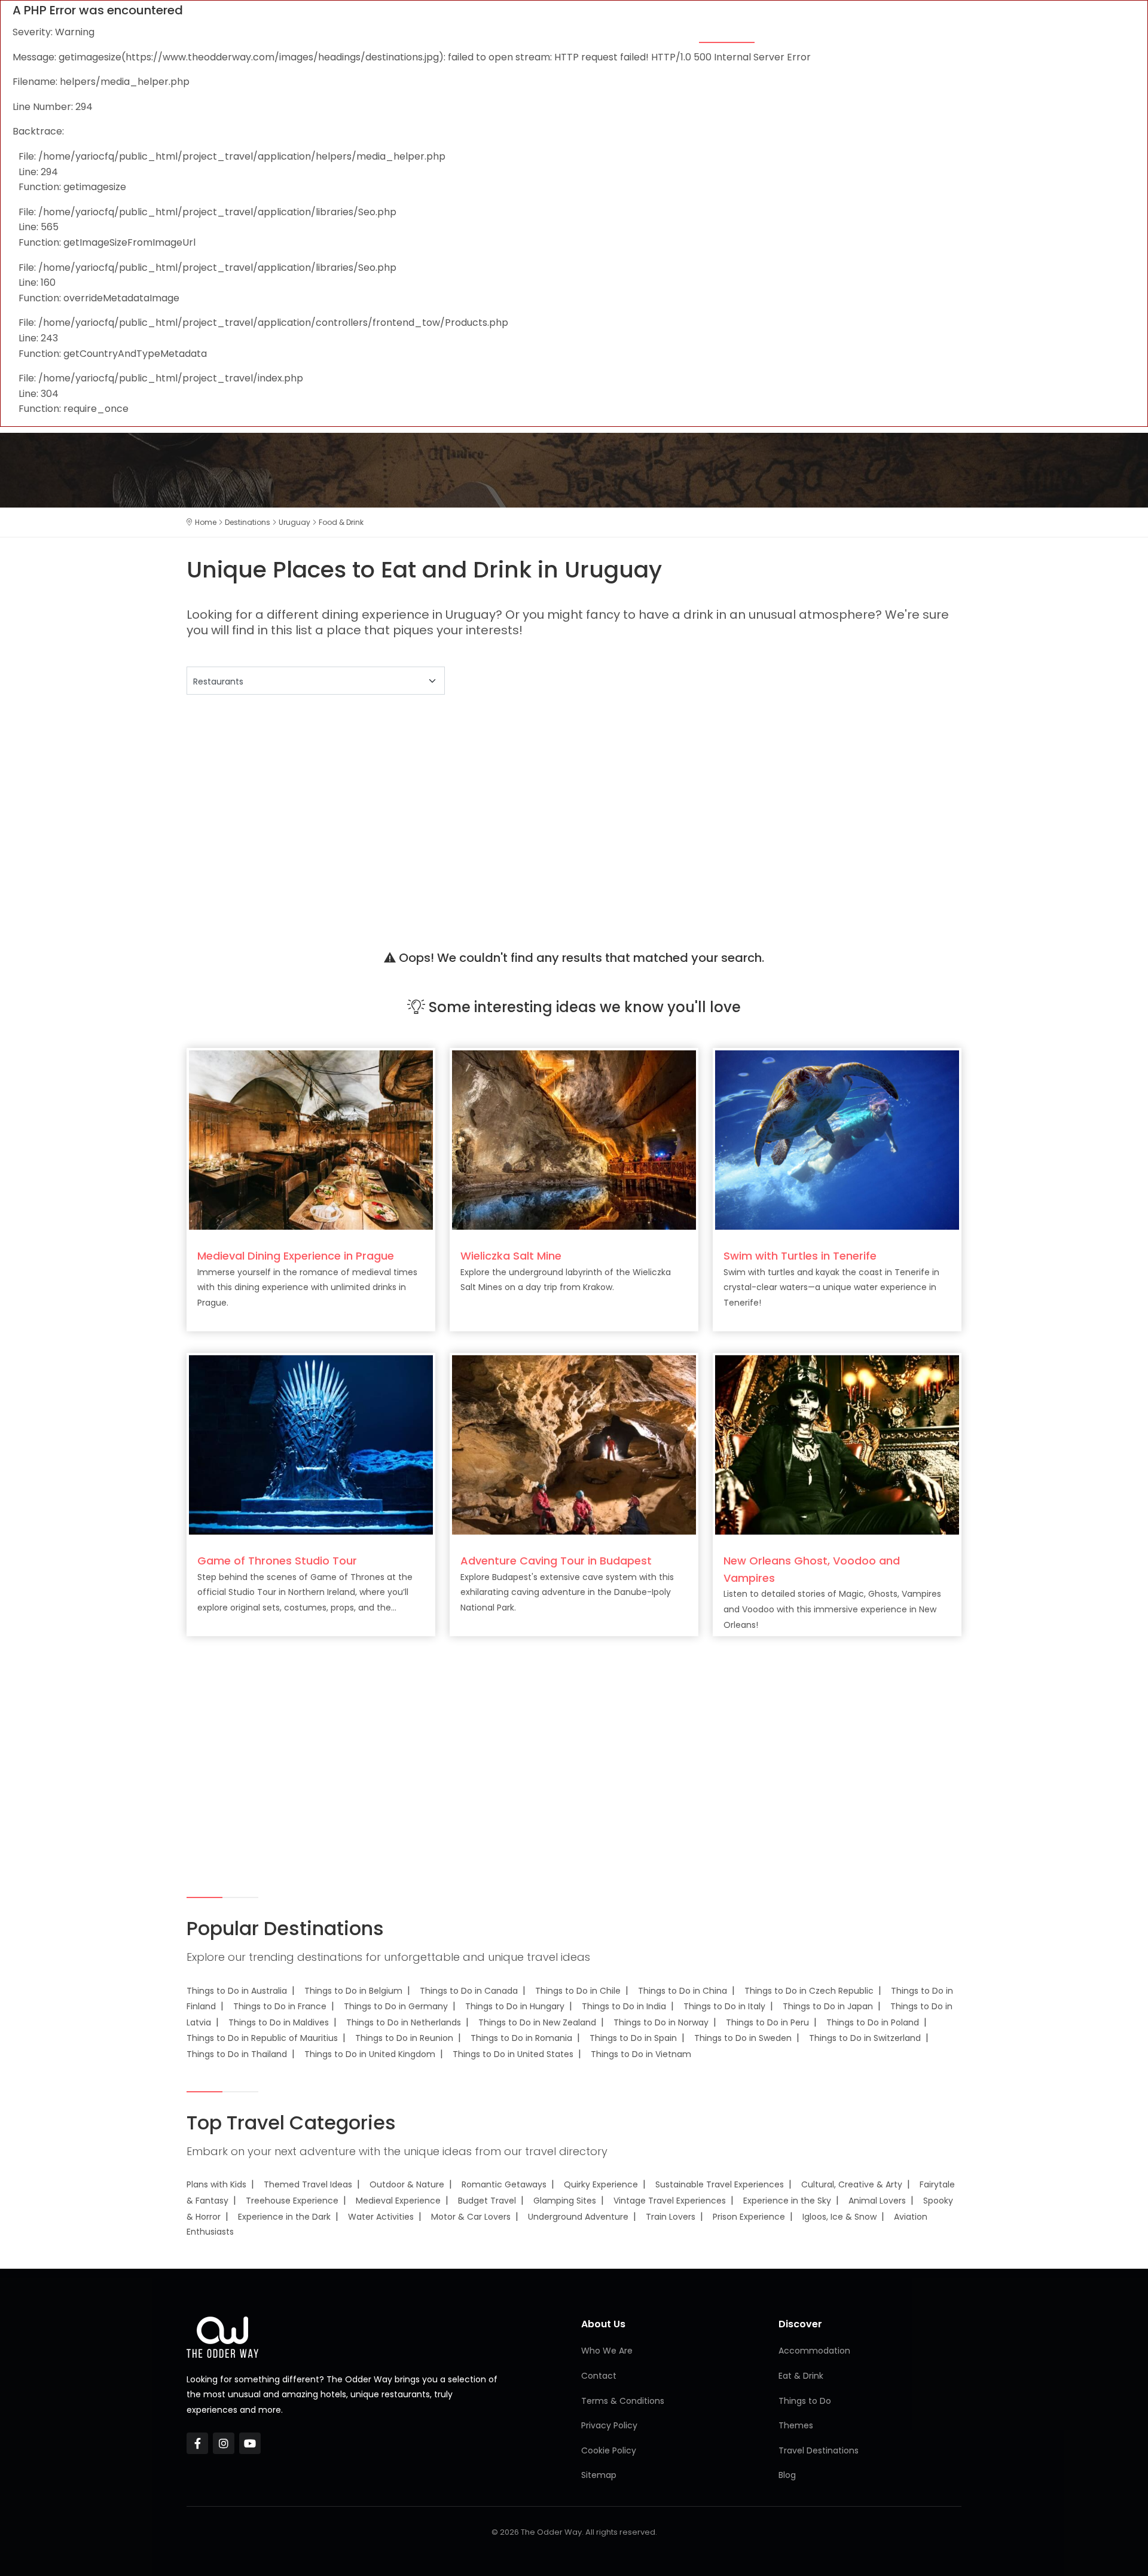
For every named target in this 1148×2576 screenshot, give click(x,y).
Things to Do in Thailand (237, 2054)
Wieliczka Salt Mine (511, 1256)
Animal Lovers (877, 2201)
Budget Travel (487, 2201)
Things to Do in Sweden (743, 2038)
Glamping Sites (565, 2201)
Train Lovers (671, 2217)
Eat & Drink (727, 31)
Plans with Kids (216, 2184)
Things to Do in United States (513, 2054)
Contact (599, 2376)
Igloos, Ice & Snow (839, 2217)
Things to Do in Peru (767, 2022)
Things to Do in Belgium (353, 1991)
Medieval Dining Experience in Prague (296, 1256)
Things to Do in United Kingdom (370, 2054)
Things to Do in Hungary (515, 2006)
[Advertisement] (545, 807)
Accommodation (640, 31)
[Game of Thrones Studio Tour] (311, 1444)
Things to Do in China (683, 1991)
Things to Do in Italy (724, 2006)
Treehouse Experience (292, 2201)
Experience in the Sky (787, 2201)
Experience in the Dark (284, 2217)
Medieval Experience (398, 2201)
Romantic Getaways (504, 2184)
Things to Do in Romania (521, 2038)
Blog (948, 31)
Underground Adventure (578, 2217)
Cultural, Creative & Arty (852, 2184)
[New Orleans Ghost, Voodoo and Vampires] (837, 1444)
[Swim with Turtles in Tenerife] (837, 1139)
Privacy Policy (609, 2425)
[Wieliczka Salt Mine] (574, 1139)
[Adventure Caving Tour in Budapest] (574, 1444)
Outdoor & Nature (407, 2184)
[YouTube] (250, 2443)
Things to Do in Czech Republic (809, 1991)
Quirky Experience (601, 2184)
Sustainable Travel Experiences (720, 2184)
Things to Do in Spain (633, 2038)
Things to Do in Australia (237, 1991)
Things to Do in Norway (661, 2022)
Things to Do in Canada (469, 1991)
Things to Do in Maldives (279, 2022)
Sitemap (599, 2475)
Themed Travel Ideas (308, 2184)
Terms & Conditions (623, 2401)
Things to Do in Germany (396, 2006)
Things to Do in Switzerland (865, 2038)
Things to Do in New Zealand (537, 2022)
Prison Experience (749, 2217)
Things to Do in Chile (578, 1991)
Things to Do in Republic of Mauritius (262, 2038)
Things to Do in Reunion (404, 2038)
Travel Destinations (819, 2450)
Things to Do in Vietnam (641, 2054)
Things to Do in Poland (873, 2022)
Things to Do (804, 31)
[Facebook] (197, 2443)
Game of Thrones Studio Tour (277, 1561)
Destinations (886, 31)
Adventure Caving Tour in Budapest (556, 1561)
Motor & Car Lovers (471, 2217)
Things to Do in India (624, 2006)
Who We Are (607, 2351)
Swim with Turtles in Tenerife (800, 1256)
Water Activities (381, 2217)
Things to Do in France (280, 2006)
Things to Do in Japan (828, 2006)
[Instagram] (224, 2443)
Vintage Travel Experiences (670, 2201)
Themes (564, 31)
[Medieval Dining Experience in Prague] (311, 1139)
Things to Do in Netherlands (404, 2022)
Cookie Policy (609, 2450)
